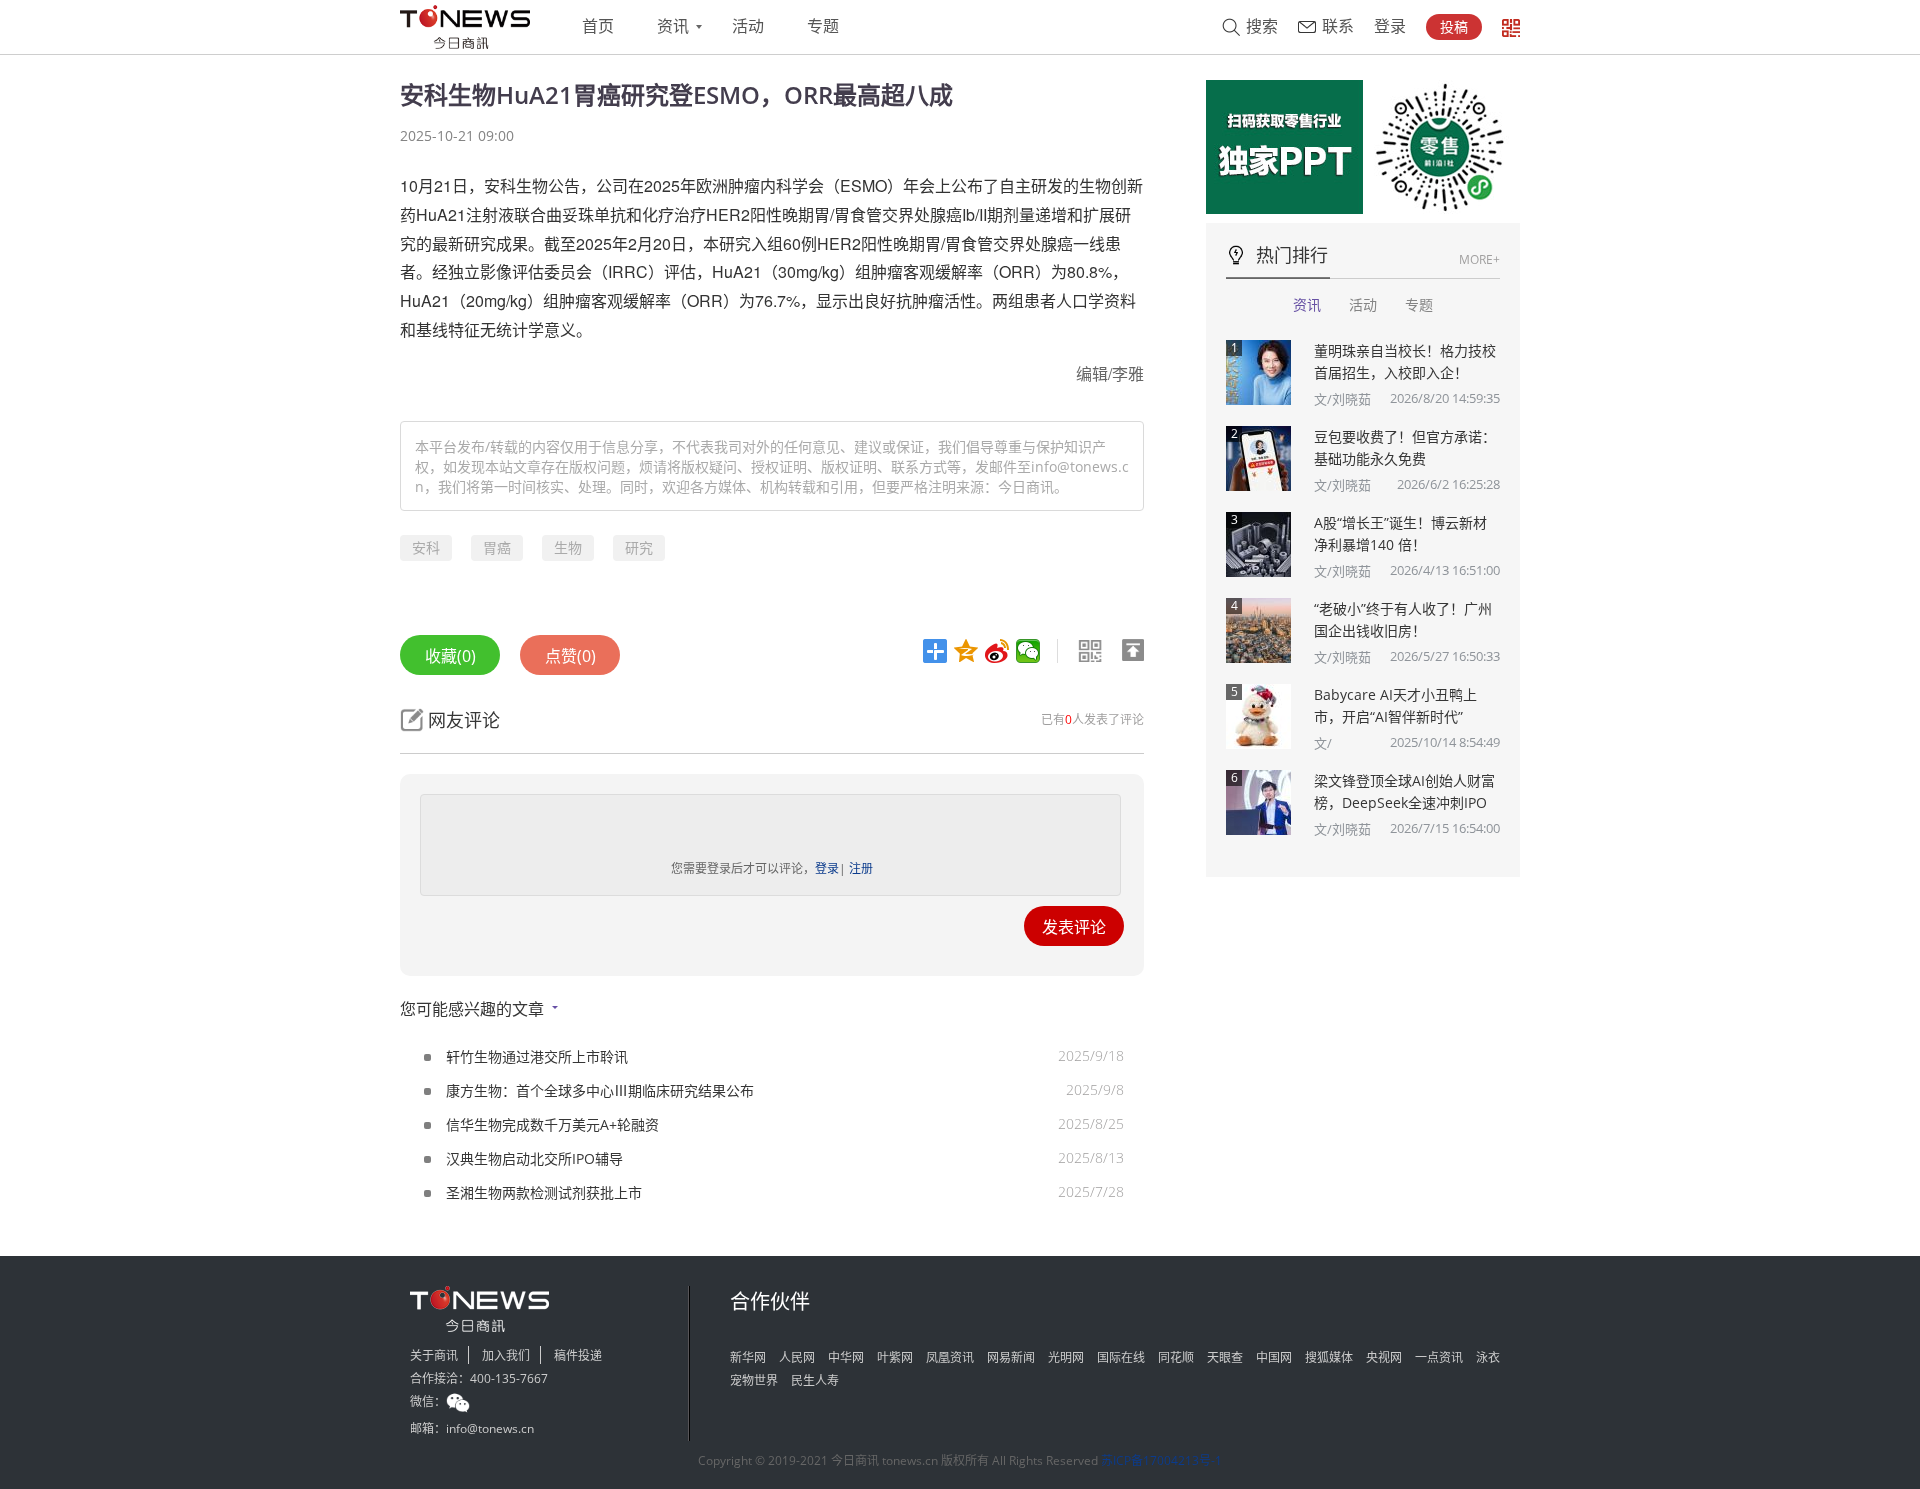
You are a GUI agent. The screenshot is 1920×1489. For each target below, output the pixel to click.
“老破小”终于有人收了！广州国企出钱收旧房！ (1403, 619)
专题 (823, 26)
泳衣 (1488, 1357)
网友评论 (464, 720)
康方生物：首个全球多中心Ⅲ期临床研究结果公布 (600, 1090)
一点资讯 (1439, 1357)
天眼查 (1225, 1357)
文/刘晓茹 (1342, 399)
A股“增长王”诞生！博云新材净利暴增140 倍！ (1400, 533)
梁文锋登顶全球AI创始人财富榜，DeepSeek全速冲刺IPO (1404, 791)
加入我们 (506, 1355)
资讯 (673, 26)
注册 (861, 868)
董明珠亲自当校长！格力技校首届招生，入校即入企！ (1405, 361)
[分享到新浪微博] (997, 651)
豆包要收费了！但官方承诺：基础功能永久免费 (1405, 447)
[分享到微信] (1028, 651)
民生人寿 (815, 1380)
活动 (748, 26)
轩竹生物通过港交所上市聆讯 (537, 1056)
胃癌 (497, 547)
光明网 (1066, 1357)
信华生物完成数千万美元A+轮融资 (552, 1124)
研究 (639, 547)
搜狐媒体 (1329, 1357)
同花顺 (1176, 1357)
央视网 (1384, 1357)
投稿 (1454, 27)
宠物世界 (754, 1380)
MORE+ (1479, 259)
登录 (1390, 26)
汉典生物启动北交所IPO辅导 (534, 1158)
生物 (568, 547)
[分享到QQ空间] (966, 651)
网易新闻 (1011, 1357)
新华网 (748, 1357)
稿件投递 (578, 1355)
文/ (1323, 743)
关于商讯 (434, 1355)
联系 (1338, 26)
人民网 (797, 1357)
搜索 (1262, 26)
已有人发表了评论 (1092, 719)
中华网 (846, 1357)
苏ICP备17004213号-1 (1161, 1460)
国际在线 (1121, 1357)
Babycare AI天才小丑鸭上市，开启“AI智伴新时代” (1395, 705)
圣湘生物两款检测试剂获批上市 (544, 1192)
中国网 (1274, 1357)
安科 (426, 547)
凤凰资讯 (950, 1357)
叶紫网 (895, 1357)
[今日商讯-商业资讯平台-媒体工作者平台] (465, 27)
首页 (598, 26)
